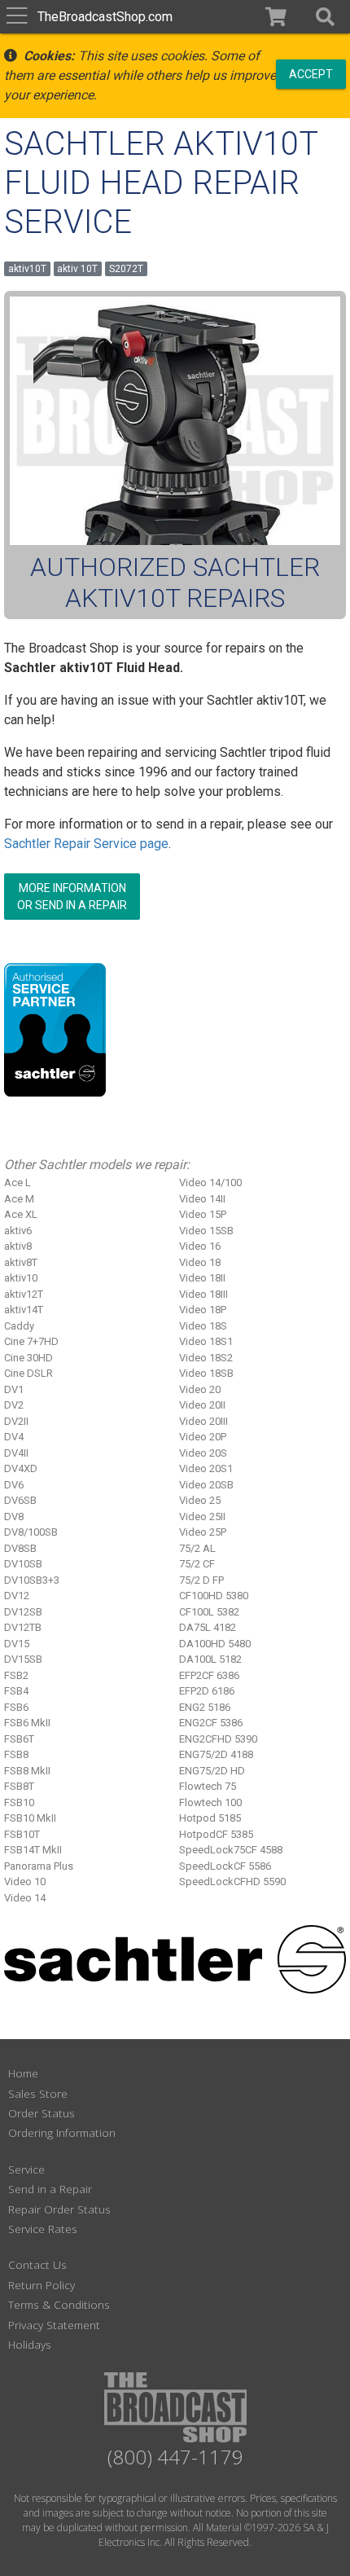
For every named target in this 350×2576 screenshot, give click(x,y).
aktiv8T (21, 1262)
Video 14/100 (210, 1182)
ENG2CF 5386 (211, 1723)
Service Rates (43, 2229)
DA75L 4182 (208, 1627)
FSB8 (16, 1754)
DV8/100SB (31, 1532)
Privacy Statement (54, 2325)
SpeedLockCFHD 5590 (232, 1881)
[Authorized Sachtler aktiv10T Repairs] (175, 421)
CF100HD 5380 (214, 1596)
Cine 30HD (28, 1358)
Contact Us (37, 2264)
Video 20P (203, 1437)
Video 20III (203, 1421)
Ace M (19, 1199)
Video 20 (200, 1389)
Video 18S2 (206, 1358)
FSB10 (19, 1802)
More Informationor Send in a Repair (72, 897)
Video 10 (25, 1881)
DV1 (14, 1389)
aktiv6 (18, 1231)
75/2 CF (197, 1564)
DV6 (14, 1485)
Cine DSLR (28, 1373)
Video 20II (202, 1405)
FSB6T (19, 1739)
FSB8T (19, 1786)
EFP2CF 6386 (209, 1675)
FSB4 (16, 1691)
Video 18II (202, 1278)
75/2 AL (197, 1548)
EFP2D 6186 (207, 1691)
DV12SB (23, 1612)
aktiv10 (21, 1278)
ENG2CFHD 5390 (218, 1739)
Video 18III (203, 1294)
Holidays (30, 2344)
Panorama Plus (39, 1866)
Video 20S (203, 1453)
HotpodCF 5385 (216, 1834)
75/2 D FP (201, 1580)
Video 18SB (206, 1373)
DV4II (16, 1453)
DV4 (14, 1437)
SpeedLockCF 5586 (225, 1866)
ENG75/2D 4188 (216, 1754)
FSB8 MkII (27, 1771)
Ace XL (21, 1214)
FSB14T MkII (33, 1850)
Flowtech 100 (210, 1802)
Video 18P (203, 1310)
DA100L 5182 (210, 1659)
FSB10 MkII (30, 1818)
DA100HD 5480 (215, 1644)
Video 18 (200, 1262)
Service (26, 2169)
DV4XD (21, 1468)
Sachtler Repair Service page (86, 844)
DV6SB (20, 1500)
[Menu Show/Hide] (17, 17)
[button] (325, 17)
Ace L (17, 1182)
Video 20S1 (206, 1468)
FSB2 (16, 1675)
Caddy (19, 1326)
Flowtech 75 (208, 1786)
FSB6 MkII (27, 1723)
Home (23, 2073)
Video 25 (200, 1500)
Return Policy (42, 2285)
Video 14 (25, 1898)
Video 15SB (206, 1231)
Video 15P (203, 1214)
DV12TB (23, 1627)
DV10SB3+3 (32, 1580)
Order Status (42, 2113)
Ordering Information (62, 2132)
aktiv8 (18, 1246)
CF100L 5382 (209, 1612)
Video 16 (200, 1246)
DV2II (16, 1421)
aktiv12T (24, 1294)
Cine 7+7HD (31, 1341)
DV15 (17, 1644)
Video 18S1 (206, 1341)
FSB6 (16, 1707)
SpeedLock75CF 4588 (231, 1850)
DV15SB (23, 1659)
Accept (311, 73)
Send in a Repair (50, 2189)
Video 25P (203, 1532)
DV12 (17, 1596)
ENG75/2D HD (212, 1771)
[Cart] (276, 17)
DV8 (14, 1517)
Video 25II (202, 1517)
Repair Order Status (59, 2209)
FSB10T (22, 1834)
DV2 (14, 1405)
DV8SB (20, 1548)
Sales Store (38, 2093)
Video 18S (203, 1326)
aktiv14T (24, 1310)
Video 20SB (206, 1485)
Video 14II (202, 1199)
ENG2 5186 (205, 1707)
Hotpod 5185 (210, 1818)
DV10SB (23, 1564)
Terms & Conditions (59, 2304)
